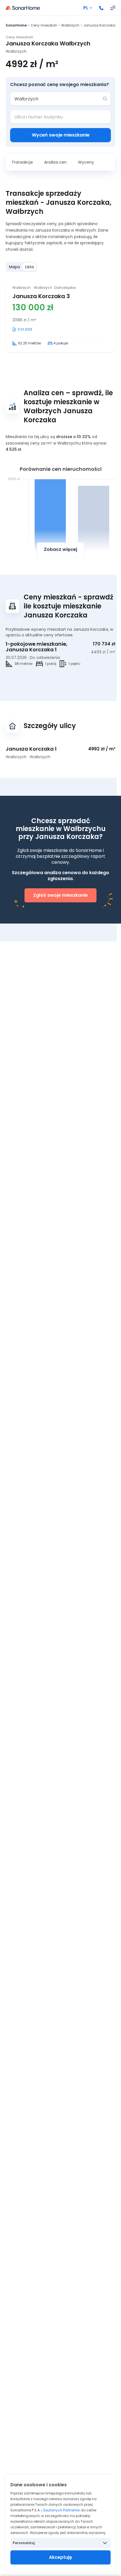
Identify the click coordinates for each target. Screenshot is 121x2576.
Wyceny (86, 162)
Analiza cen (55, 162)
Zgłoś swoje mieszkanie (60, 895)
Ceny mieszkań (44, 25)
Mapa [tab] (14, 267)
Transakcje (22, 162)
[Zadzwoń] (101, 8)
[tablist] (21, 267)
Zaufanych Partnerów (61, 2510)
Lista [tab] (29, 267)
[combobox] (57, 99)
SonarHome (16, 25)
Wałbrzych (70, 25)
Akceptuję (60, 2557)
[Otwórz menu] (113, 8)
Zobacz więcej (60, 549)
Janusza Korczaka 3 (41, 296)
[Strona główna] (23, 8)
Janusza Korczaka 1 (31, 749)
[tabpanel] (60, 316)
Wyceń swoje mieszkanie (61, 135)
